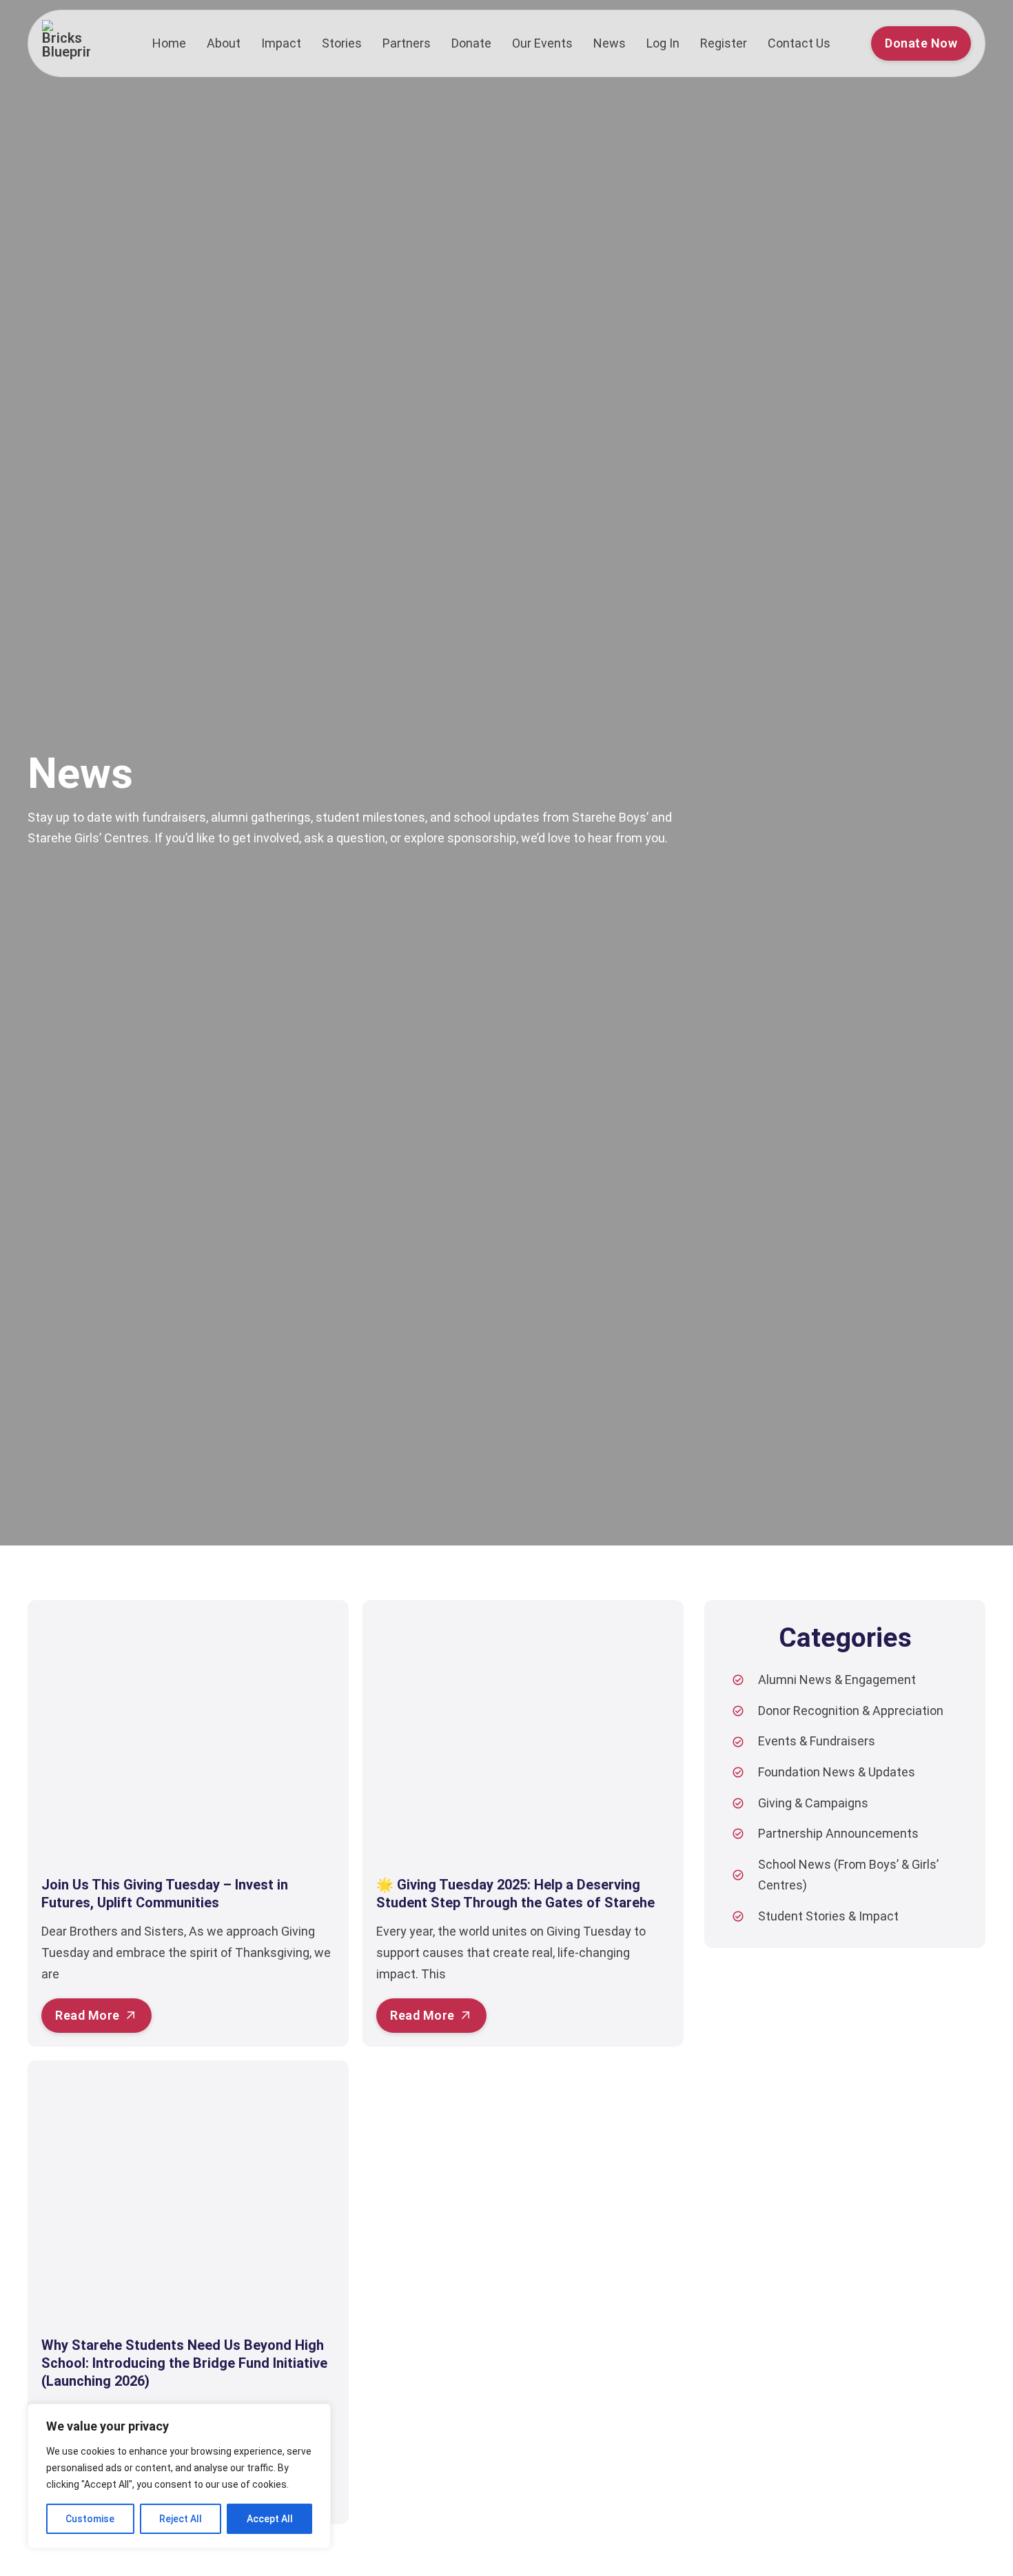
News (610, 43)
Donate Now (921, 43)
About (224, 43)
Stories (342, 43)
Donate (471, 43)
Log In (663, 43)
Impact (281, 43)
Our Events (542, 43)
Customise (90, 2519)
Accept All (270, 2519)
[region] (179, 2476)
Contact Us (799, 43)
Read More (88, 2015)
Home (169, 43)
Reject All (181, 2519)
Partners (407, 43)
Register (724, 43)
